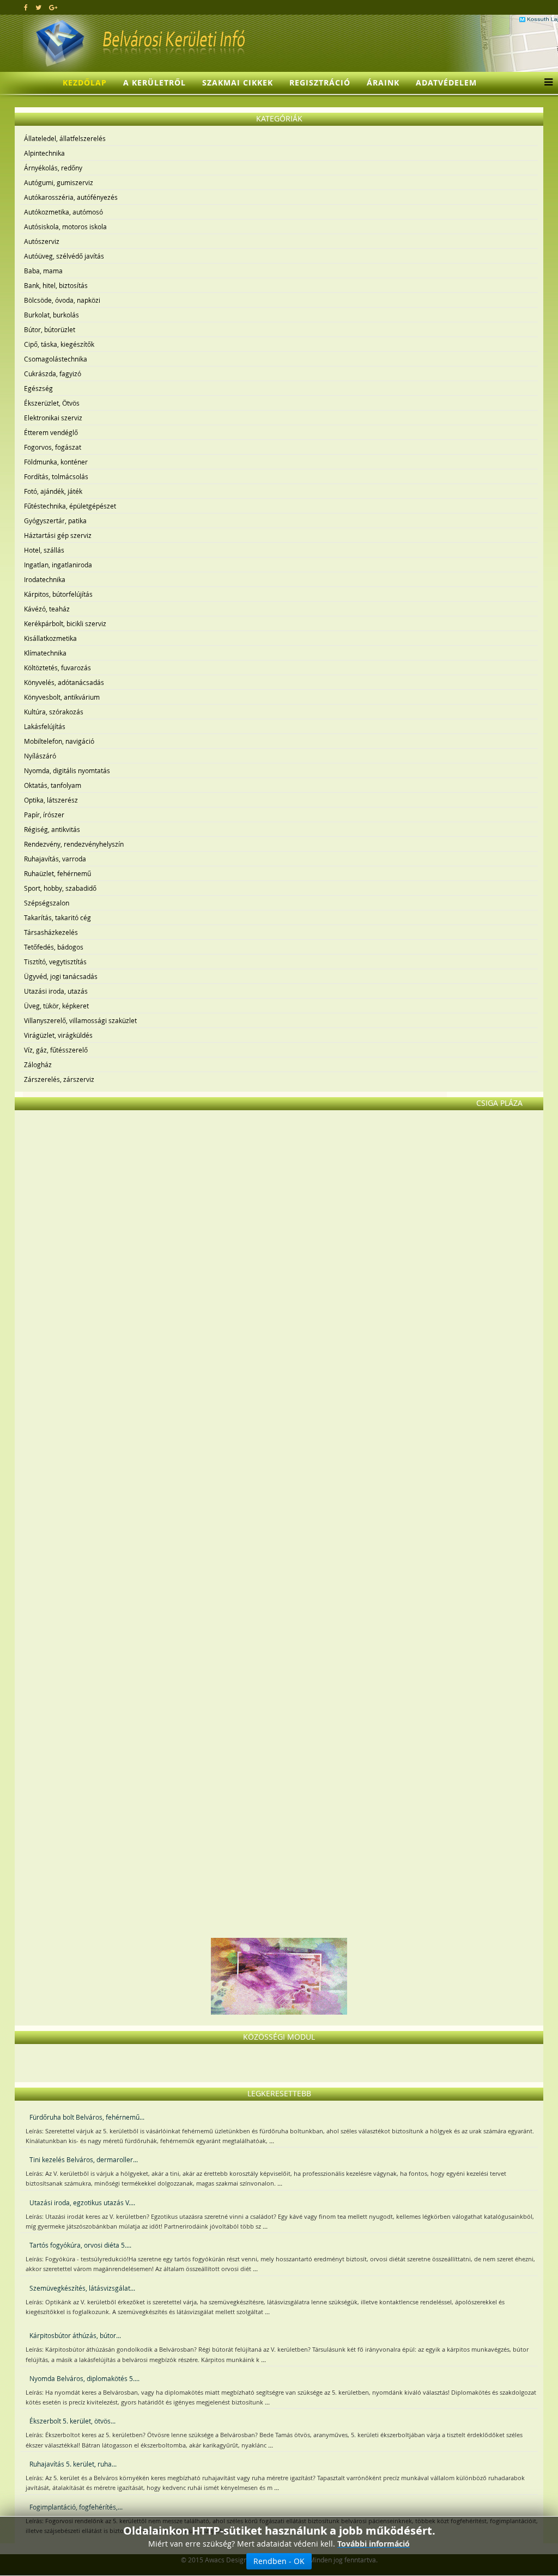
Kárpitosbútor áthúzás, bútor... (75, 2335)
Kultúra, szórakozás (54, 712)
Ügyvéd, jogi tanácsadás (61, 976)
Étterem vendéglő (51, 432)
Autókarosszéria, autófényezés (71, 197)
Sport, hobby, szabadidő (60, 888)
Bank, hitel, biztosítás (56, 285)
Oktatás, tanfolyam (53, 785)
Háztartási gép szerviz (58, 535)
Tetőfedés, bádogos (54, 947)
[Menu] (546, 83)
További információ (374, 2544)
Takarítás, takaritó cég (57, 917)
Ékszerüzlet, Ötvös (52, 403)
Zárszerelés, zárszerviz (59, 1079)
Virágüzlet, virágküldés (58, 1035)
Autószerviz (42, 241)
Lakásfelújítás (45, 726)
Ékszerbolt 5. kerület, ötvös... (72, 2421)
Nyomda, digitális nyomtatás (67, 770)
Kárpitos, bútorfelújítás (58, 594)
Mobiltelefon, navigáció (59, 741)
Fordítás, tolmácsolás (56, 476)
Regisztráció (320, 82)
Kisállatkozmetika (50, 638)
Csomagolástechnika (56, 359)
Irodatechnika (45, 579)
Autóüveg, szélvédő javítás (64, 256)
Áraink (383, 82)
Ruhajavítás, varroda (55, 859)
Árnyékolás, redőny (53, 168)
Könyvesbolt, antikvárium (62, 697)
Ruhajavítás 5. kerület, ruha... (73, 2464)
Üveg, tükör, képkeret (56, 1006)
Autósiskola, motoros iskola (65, 227)
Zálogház (38, 1064)
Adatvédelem (446, 82)
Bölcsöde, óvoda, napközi (62, 300)
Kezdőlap (85, 82)
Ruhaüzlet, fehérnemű (57, 873)
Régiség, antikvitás (52, 829)
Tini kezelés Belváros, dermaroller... (84, 2159)
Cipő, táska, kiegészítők (59, 344)
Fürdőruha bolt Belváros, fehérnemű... (87, 2117)
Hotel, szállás (44, 550)
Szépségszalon (47, 903)
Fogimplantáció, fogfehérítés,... (76, 2507)
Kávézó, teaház (47, 609)
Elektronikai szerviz (53, 418)
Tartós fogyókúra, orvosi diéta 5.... (80, 2245)
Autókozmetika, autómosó (63, 212)
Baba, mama (43, 271)
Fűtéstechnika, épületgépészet (70, 506)
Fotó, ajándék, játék (53, 491)
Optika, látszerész (51, 800)
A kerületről (154, 82)
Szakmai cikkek (238, 82)
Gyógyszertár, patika (55, 521)
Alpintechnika (44, 153)
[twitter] (38, 7)
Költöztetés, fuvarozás (57, 668)
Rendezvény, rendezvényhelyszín (74, 844)
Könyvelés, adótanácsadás (64, 682)
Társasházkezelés (51, 932)
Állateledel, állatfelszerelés (65, 138)
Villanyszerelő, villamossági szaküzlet (80, 1020)
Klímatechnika (45, 653)
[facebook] (26, 7)
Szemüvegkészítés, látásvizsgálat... (82, 2288)
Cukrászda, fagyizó (53, 374)
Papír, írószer (44, 815)
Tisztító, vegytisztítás (55, 962)
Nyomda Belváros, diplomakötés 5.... (84, 2378)
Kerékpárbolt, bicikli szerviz (65, 623)
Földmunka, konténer (56, 462)
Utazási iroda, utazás (56, 991)
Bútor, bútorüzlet (50, 329)
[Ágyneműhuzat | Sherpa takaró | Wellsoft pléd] (279, 1565)
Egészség (38, 388)
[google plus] (53, 7)
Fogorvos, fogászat (53, 447)
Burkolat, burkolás (51, 315)
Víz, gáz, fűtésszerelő (56, 1050)
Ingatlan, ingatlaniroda (58, 565)
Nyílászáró (40, 756)
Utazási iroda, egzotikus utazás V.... (82, 2202)
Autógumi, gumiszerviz (59, 182)
